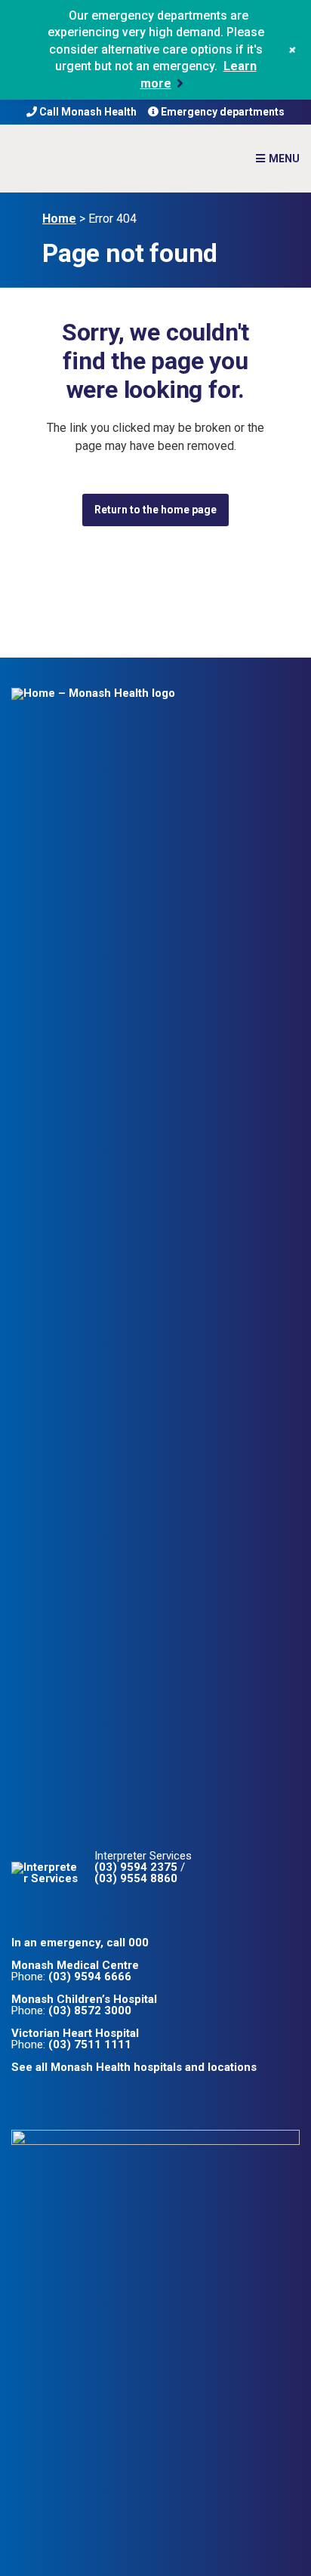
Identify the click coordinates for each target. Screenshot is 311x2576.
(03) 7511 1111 (90, 2044)
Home (59, 219)
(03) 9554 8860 (136, 1878)
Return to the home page (155, 510)
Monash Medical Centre (75, 1965)
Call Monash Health (87, 112)
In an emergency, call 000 (80, 1943)
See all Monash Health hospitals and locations (134, 2067)
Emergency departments (222, 112)
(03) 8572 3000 (90, 2011)
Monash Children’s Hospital (84, 1999)
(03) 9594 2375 (136, 1867)
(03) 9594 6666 (90, 1977)
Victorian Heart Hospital (75, 2033)
